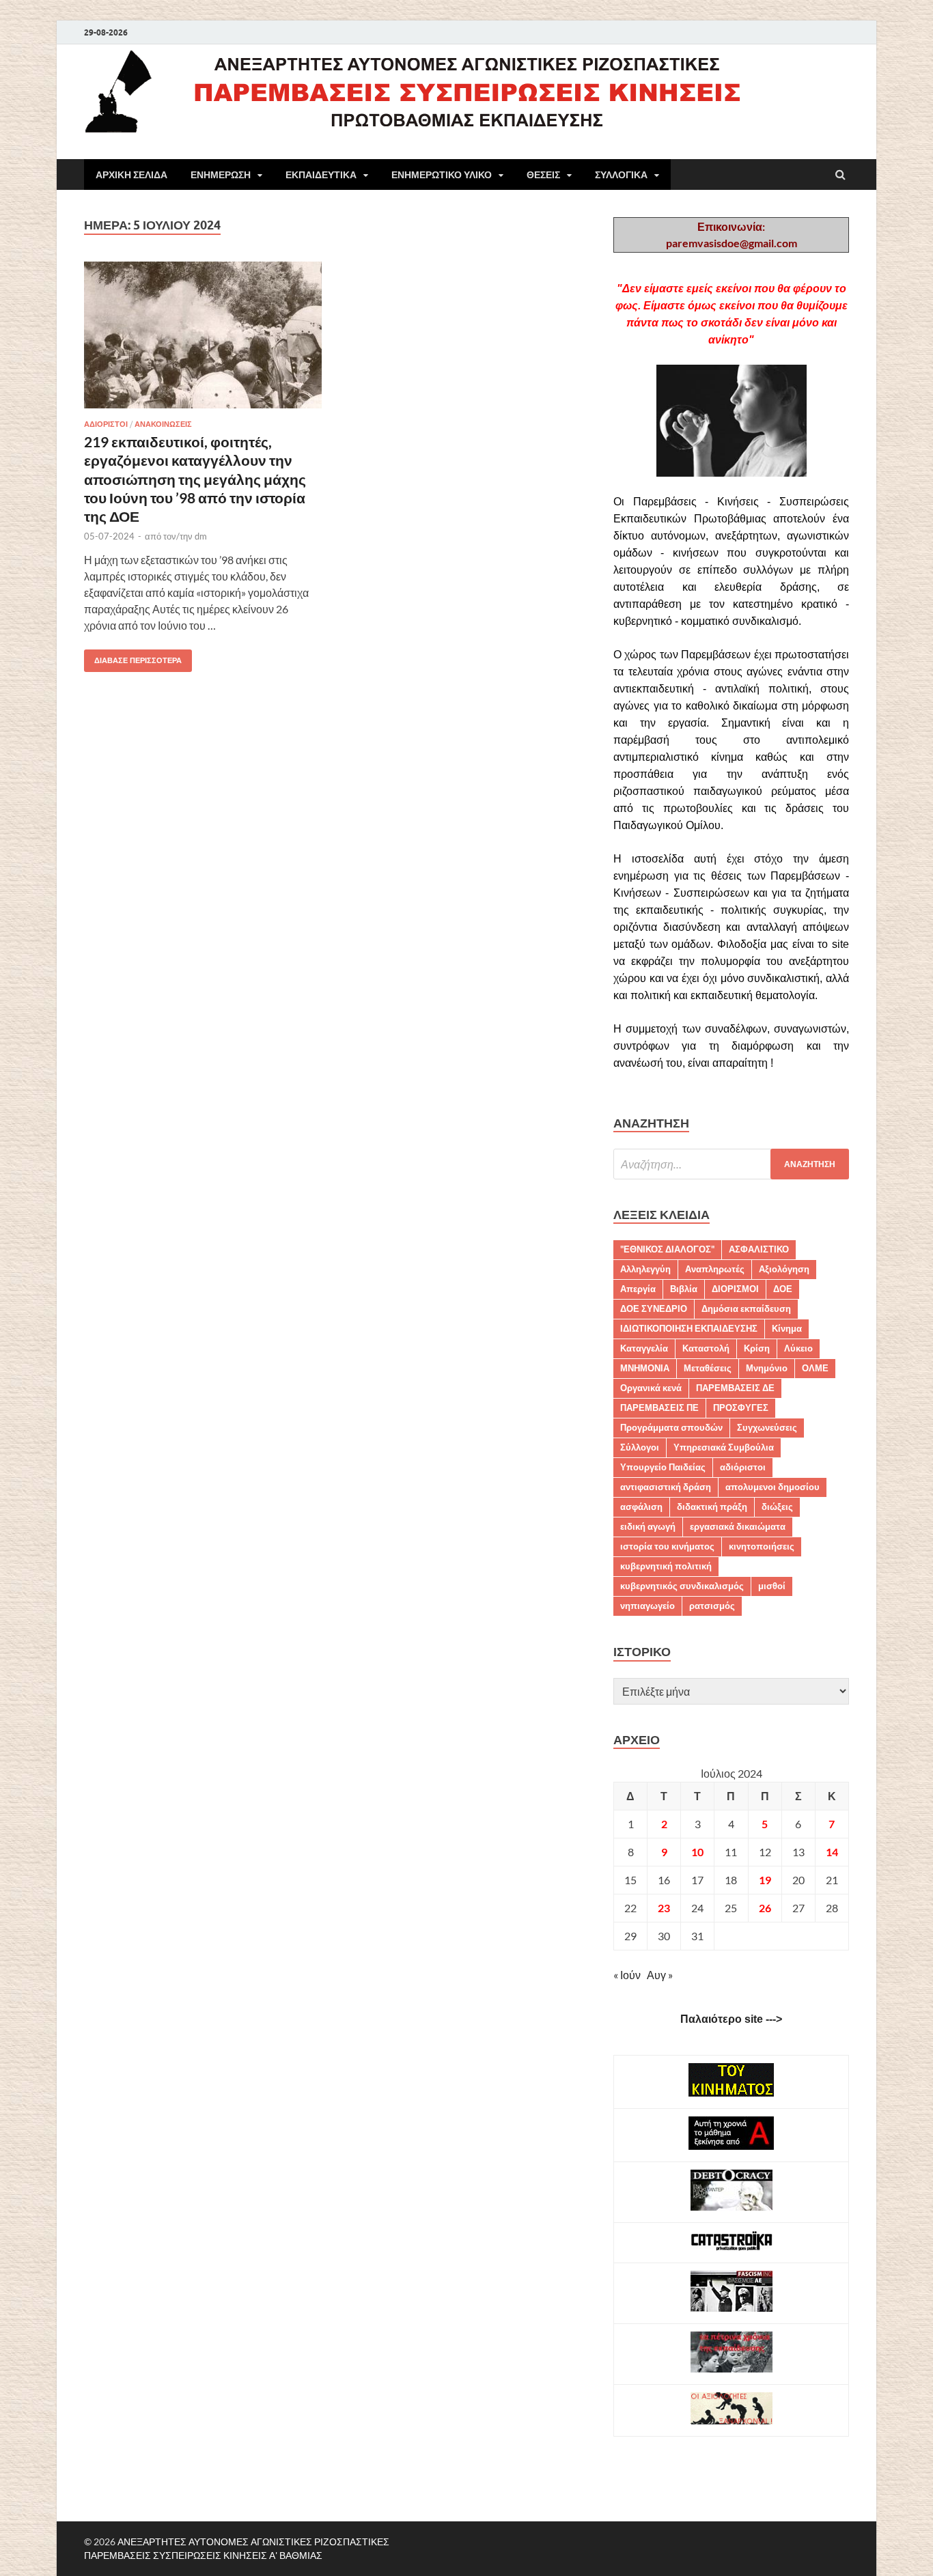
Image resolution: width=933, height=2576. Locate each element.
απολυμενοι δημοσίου (772, 1487)
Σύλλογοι (640, 1447)
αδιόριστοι (743, 1467)
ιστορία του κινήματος (667, 1546)
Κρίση (757, 1348)
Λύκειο (798, 1348)
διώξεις (777, 1507)
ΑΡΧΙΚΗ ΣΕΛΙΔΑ (131, 175)
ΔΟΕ (783, 1289)
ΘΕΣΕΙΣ (543, 175)
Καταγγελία (644, 1348)
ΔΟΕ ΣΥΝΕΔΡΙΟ (654, 1308)
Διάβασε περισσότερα (133, 657)
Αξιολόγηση (784, 1269)
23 (664, 1908)
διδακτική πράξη (712, 1507)
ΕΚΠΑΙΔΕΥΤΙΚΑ (321, 175)
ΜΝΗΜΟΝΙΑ (645, 1368)
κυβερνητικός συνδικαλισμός (682, 1586)
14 (832, 1852)
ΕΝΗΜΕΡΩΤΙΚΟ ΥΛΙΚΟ (442, 175)
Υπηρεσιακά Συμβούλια (724, 1447)
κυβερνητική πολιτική (666, 1566)
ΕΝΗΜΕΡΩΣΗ (221, 175)
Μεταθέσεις (708, 1368)
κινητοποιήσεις (762, 1546)
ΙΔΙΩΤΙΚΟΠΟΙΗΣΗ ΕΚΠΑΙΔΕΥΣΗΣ (689, 1328)
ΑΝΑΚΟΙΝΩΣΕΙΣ (163, 424)
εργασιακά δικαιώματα (738, 1526)
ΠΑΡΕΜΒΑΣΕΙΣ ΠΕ (659, 1408)
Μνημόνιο (767, 1368)
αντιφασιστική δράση (666, 1487)
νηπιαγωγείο (647, 1606)
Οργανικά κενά (651, 1388)
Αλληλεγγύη (645, 1269)
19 (765, 1880)
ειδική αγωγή (648, 1526)
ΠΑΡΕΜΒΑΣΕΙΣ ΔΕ (735, 1388)
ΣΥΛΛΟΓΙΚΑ (621, 175)
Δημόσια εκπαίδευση (746, 1308)
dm (201, 536)
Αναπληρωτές (715, 1269)
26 (765, 1908)
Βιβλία (684, 1289)
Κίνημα (787, 1328)
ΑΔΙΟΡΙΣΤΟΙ (106, 424)
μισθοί (772, 1586)
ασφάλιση (641, 1507)
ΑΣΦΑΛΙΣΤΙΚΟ (759, 1249)
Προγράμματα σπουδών (671, 1427)
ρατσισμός (712, 1606)
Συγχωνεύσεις (767, 1427)
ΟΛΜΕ (815, 1368)
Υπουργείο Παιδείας (663, 1467)
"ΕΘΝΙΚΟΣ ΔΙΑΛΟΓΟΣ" (667, 1249)
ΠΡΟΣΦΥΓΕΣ (741, 1408)
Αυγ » (660, 1975)
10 (697, 1852)
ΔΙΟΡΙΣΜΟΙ (735, 1289)
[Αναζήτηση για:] (731, 1164)
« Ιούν (627, 1975)
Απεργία (638, 1289)
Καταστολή (706, 1348)
